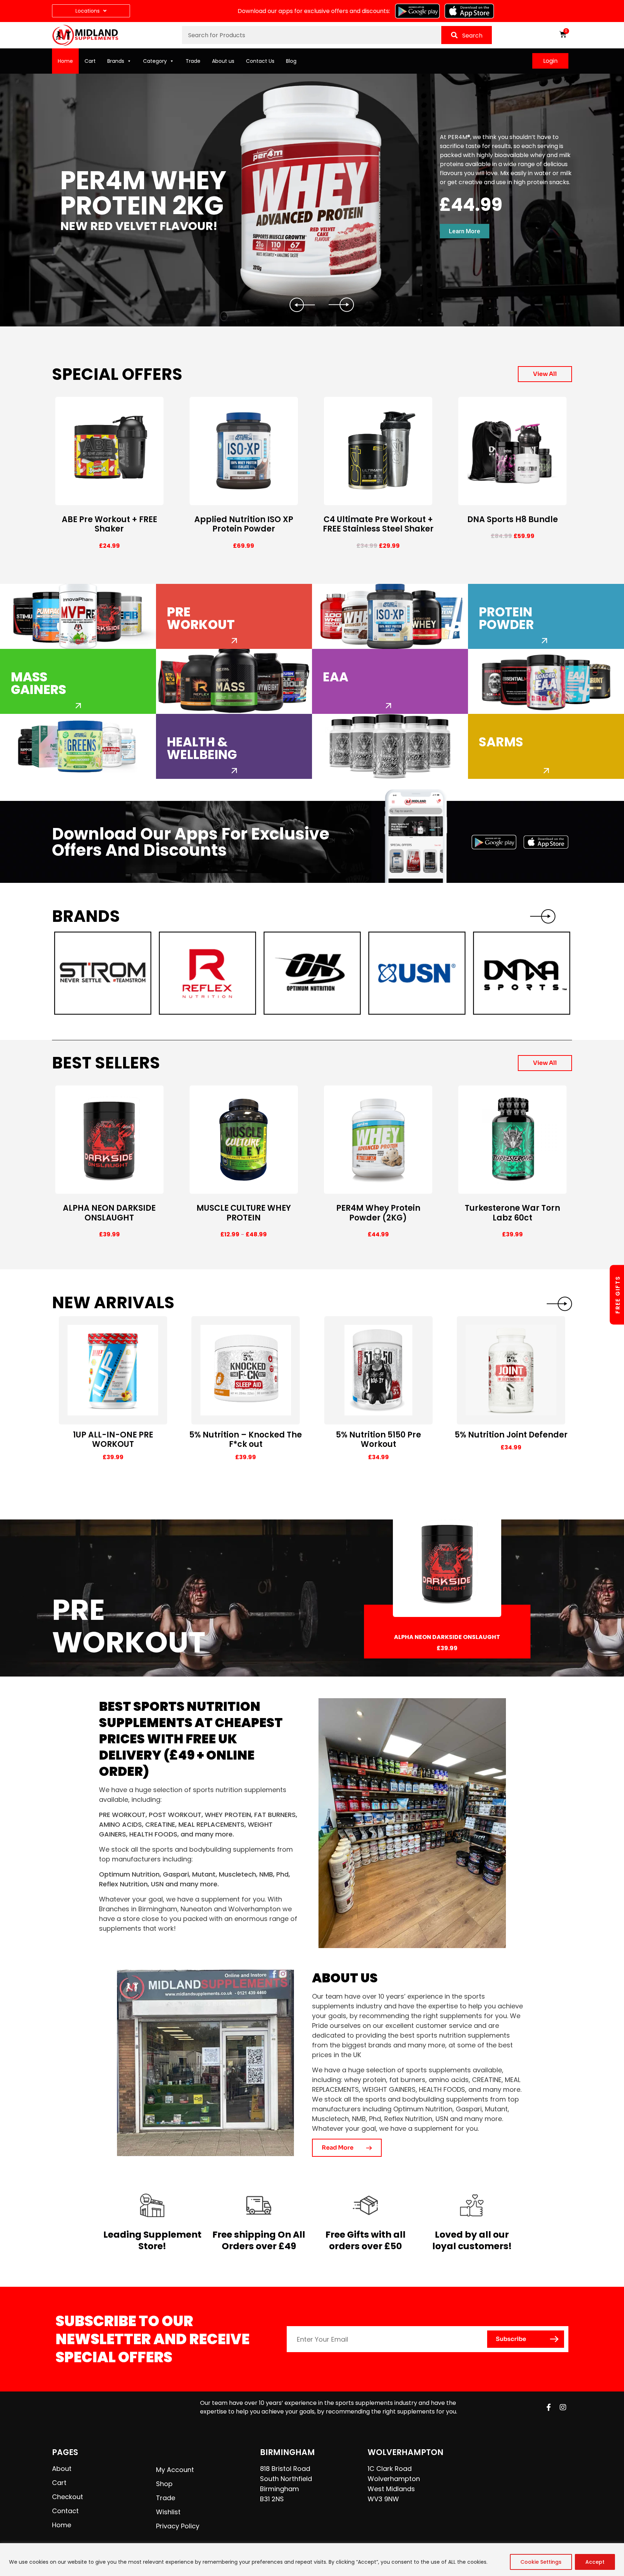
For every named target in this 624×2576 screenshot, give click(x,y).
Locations (88, 11)
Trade (193, 61)
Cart (90, 61)
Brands (116, 61)
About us (223, 61)
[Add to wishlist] (158, 499)
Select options (84, 499)
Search (472, 36)
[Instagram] (563, 2407)
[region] (312, 2560)
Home (65, 61)
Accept (595, 2562)
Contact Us (260, 61)
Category (155, 61)
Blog (291, 61)
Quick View (142, 499)
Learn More (465, 231)
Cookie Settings (541, 2562)
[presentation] (559, 1304)
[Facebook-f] (549, 2407)
